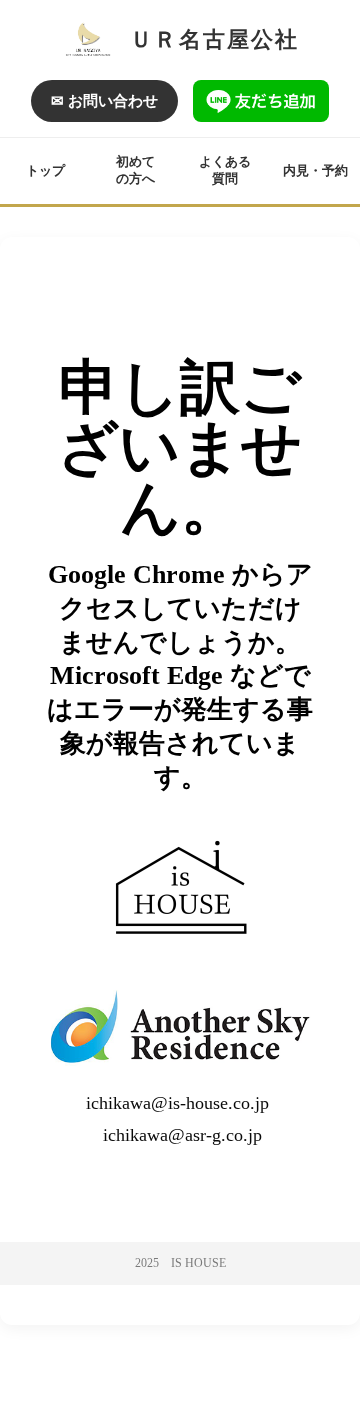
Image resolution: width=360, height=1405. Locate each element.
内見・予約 (315, 170)
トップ (45, 170)
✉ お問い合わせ (104, 101)
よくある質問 (225, 170)
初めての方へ (135, 170)
